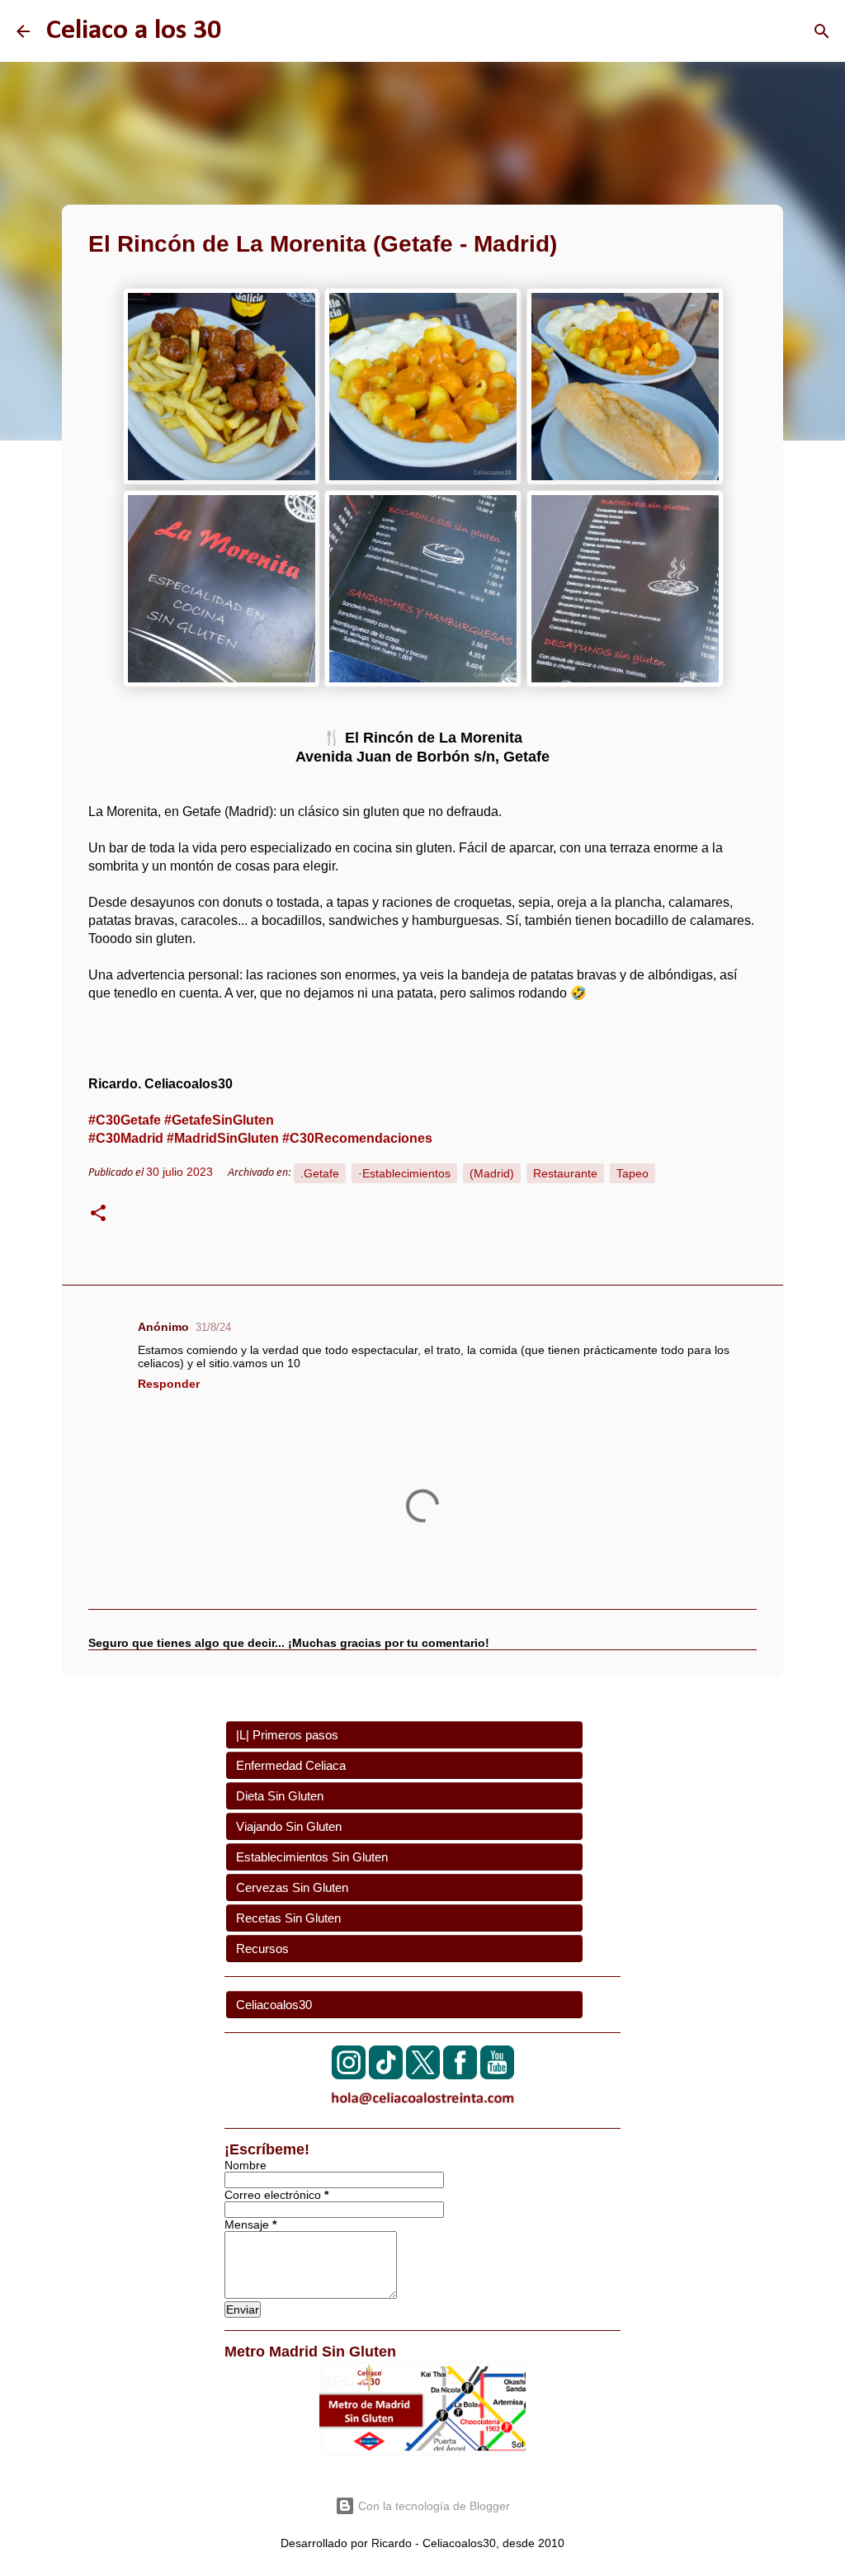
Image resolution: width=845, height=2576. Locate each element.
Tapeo (633, 1173)
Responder (169, 1384)
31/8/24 (213, 1327)
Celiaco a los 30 (134, 31)
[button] (98, 1215)
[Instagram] (349, 2075)
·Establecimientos (404, 1173)
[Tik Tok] (386, 2075)
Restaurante (565, 1173)
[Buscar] (822, 31)
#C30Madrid (126, 1138)
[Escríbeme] (422, 2108)
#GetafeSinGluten (219, 1120)
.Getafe (320, 1173)
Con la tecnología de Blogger (432, 2506)
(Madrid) (492, 1173)
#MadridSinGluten (223, 1138)
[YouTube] (497, 2075)
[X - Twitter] (423, 2075)
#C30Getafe (125, 1120)
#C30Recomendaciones (357, 1138)
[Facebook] (460, 2075)
